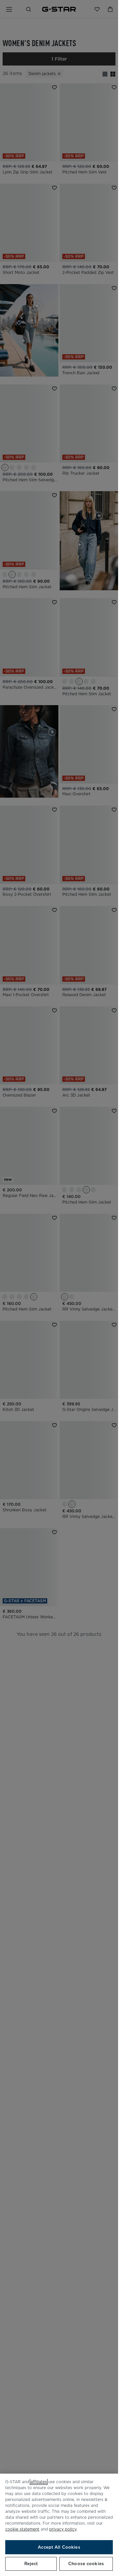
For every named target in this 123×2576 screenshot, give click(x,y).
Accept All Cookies (59, 2547)
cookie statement (22, 2529)
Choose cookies (86, 2564)
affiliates (39, 2482)
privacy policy (63, 2529)
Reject (31, 2564)
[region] (59, 2525)
